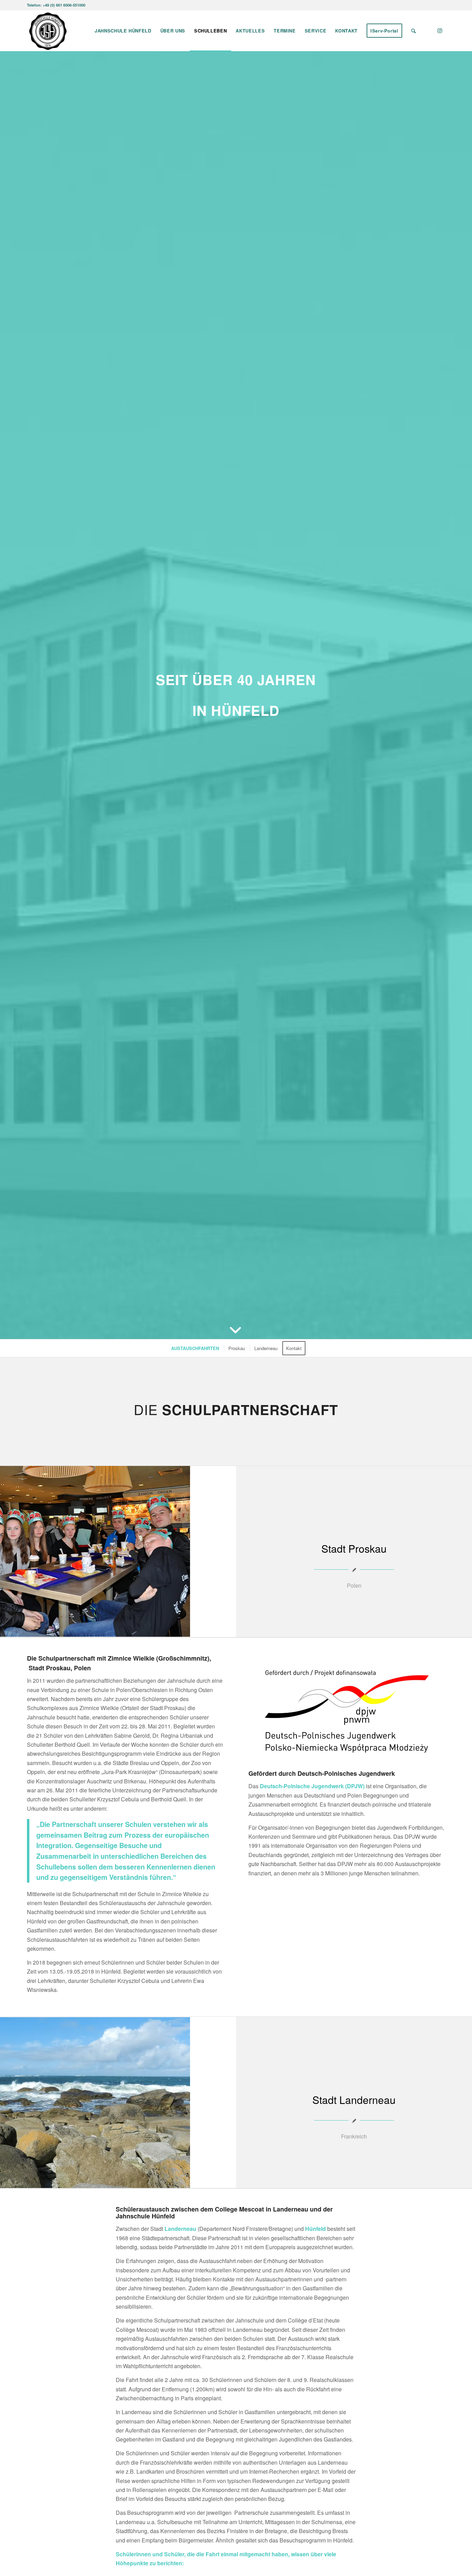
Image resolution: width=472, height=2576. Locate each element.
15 (149, 2181)
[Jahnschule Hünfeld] (48, 31)
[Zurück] (16, 1551)
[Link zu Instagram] (440, 30)
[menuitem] (123, 31)
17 (160, 2181)
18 (165, 2181)
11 (126, 2181)
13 (138, 2181)
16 (154, 2181)
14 (143, 2181)
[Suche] (413, 31)
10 (121, 2181)
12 (132, 2181)
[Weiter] (220, 1551)
